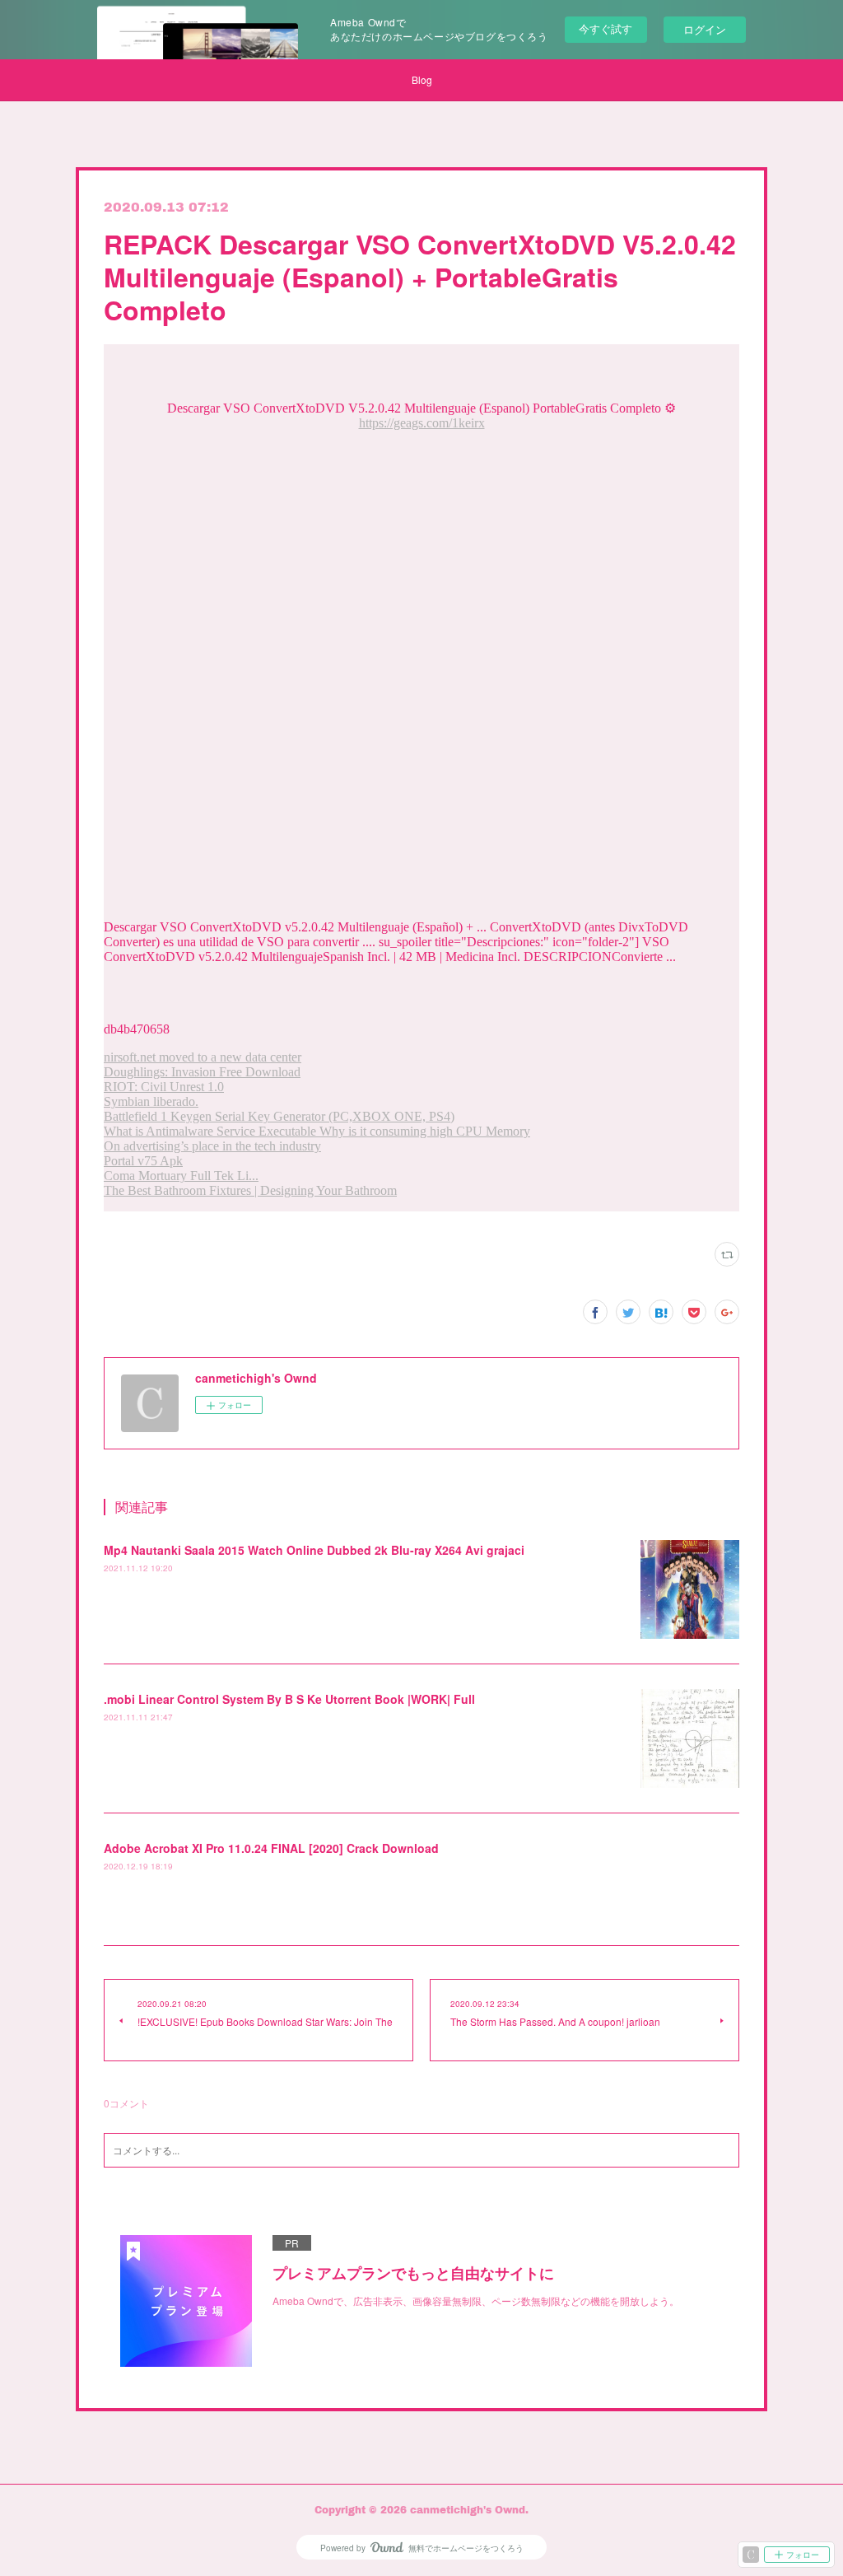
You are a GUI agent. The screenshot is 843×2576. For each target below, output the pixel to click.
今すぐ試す (605, 28)
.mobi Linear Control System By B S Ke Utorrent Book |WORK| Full (289, 1699)
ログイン (705, 29)
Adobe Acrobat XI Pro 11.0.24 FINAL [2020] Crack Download (271, 1848)
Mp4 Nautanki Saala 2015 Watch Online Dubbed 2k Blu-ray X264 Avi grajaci (314, 1550)
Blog (422, 79)
